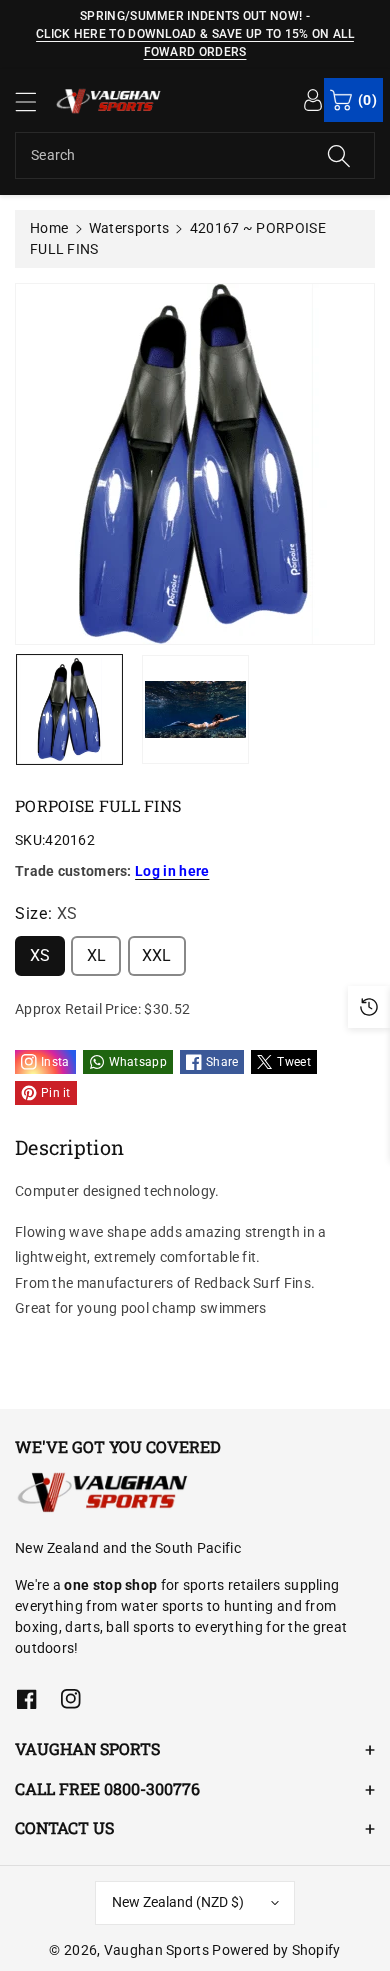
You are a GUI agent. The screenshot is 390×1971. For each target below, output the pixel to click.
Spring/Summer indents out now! (191, 16)
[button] (35, 101)
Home (49, 228)
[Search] (339, 155)
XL (97, 955)
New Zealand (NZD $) (178, 1902)
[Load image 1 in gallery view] (69, 709)
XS (40, 955)
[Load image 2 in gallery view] (195, 709)
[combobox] (195, 155)
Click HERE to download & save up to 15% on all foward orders (195, 43)
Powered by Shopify (276, 1950)
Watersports (129, 228)
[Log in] (313, 99)
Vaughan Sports (156, 1950)
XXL (157, 955)
